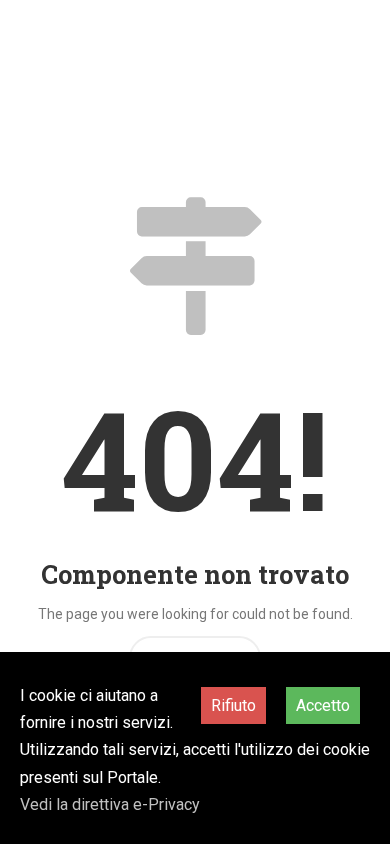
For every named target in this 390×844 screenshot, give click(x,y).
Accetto (323, 705)
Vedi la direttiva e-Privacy (110, 804)
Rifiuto (233, 705)
